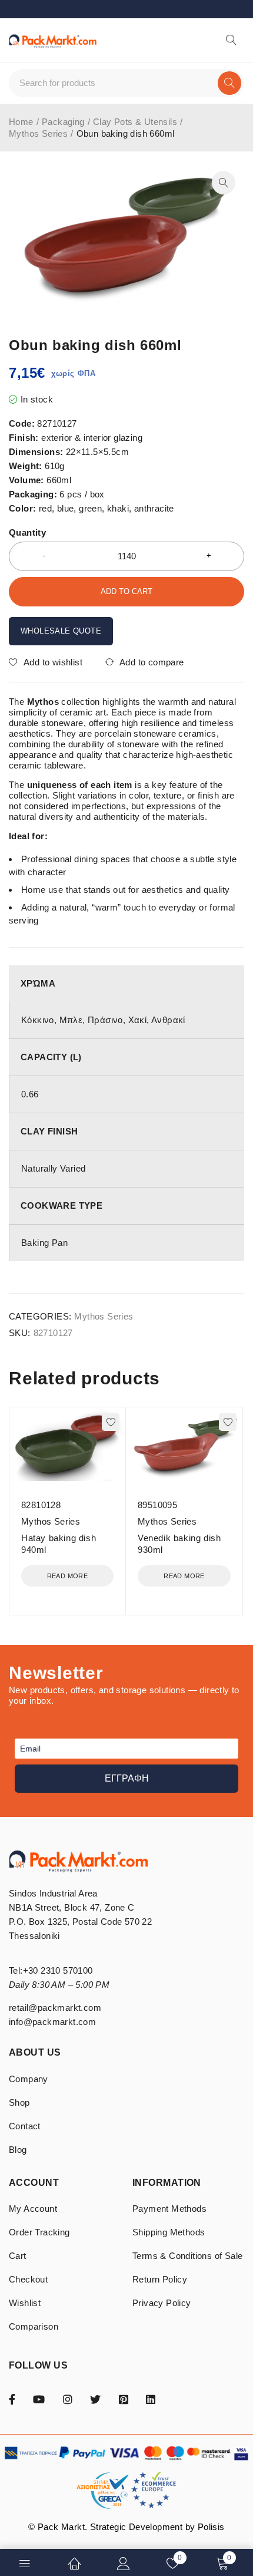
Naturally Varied (53, 1168)
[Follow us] (95, 2399)
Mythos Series (38, 133)
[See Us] (68, 2399)
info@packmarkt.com (52, 2022)
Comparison (34, 2326)
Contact (25, 2126)
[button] (224, 183)
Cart (18, 2256)
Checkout (28, 2279)
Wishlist (25, 2303)
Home (21, 122)
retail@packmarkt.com (55, 2008)
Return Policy (160, 2279)
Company (29, 2079)
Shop (19, 2102)
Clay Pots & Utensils (135, 122)
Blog (18, 2150)
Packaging (63, 122)
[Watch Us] (39, 2399)
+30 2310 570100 (58, 1970)
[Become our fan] (12, 2399)
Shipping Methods (169, 2232)
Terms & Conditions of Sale (187, 2256)
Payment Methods (169, 2209)
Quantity (27, 532)
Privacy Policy (162, 2303)
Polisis (211, 2527)
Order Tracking (39, 2232)
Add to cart (126, 591)
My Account (33, 2209)
